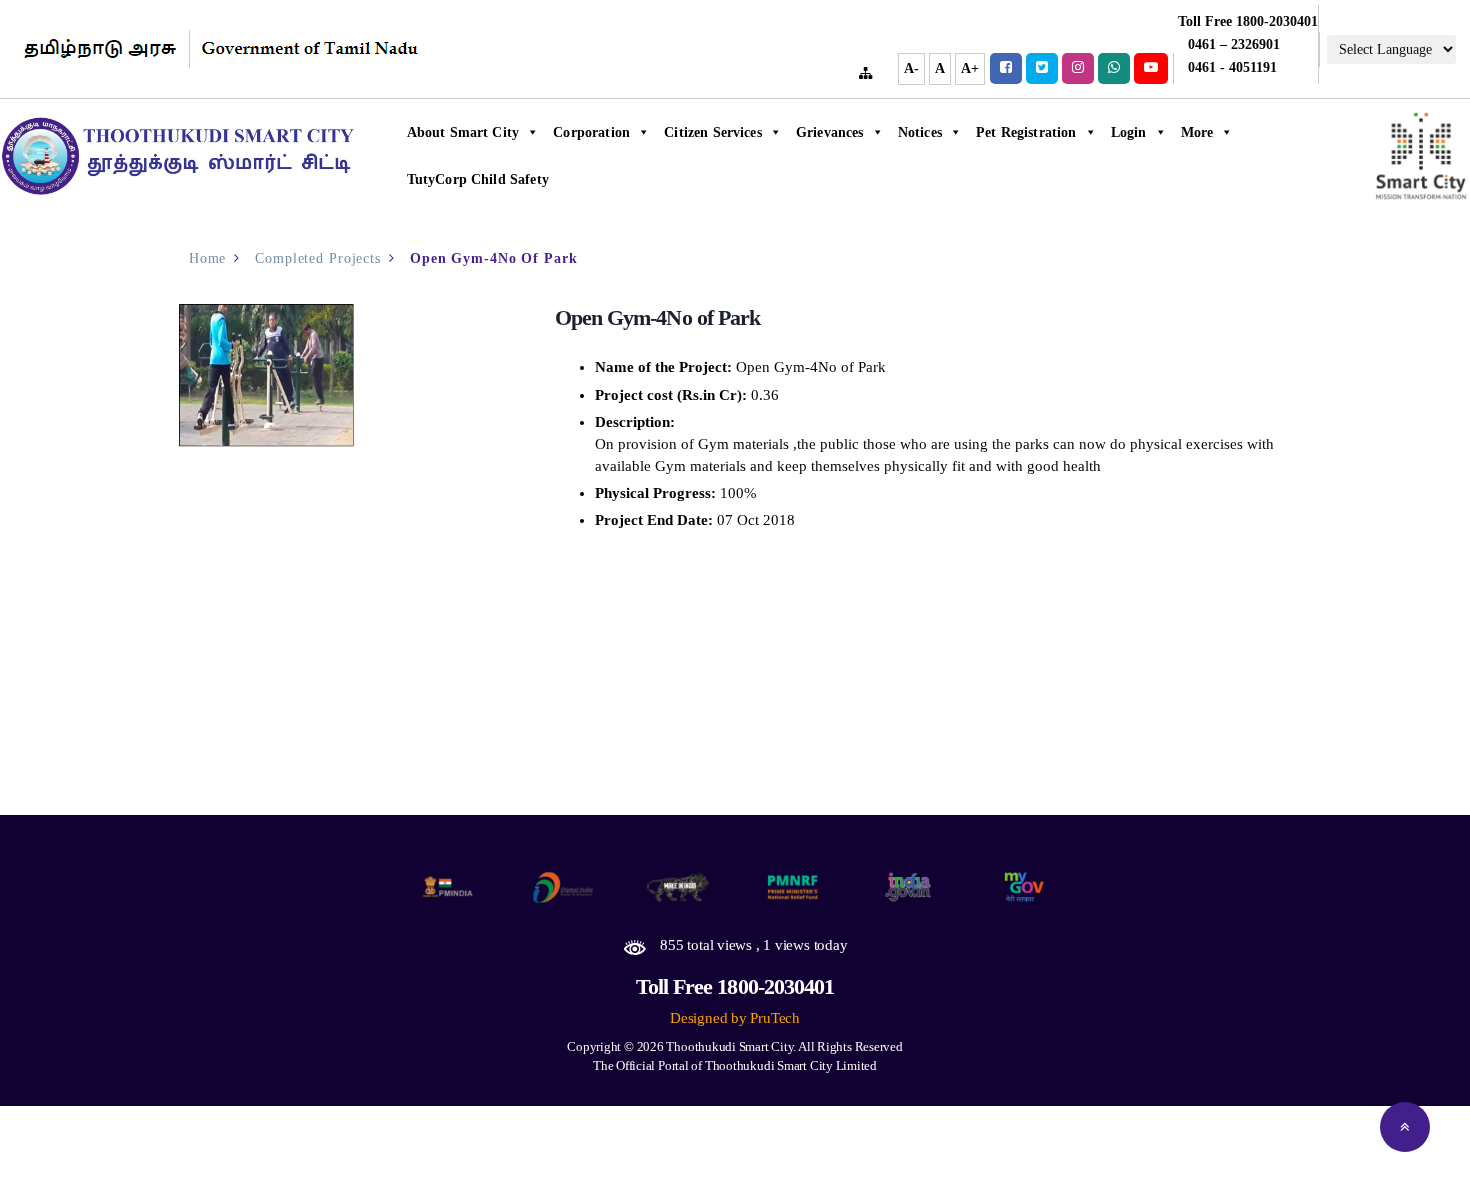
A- (911, 68)
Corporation (591, 132)
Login (1129, 132)
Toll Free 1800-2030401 (735, 986)
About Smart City (463, 132)
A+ (970, 68)
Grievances (830, 132)
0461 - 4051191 (1232, 67)
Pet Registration (1026, 132)
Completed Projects (318, 258)
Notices (920, 132)
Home (208, 258)
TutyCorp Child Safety (478, 179)
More (1197, 132)
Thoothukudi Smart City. (731, 1046)
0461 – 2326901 (1234, 44)
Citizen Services (713, 132)
